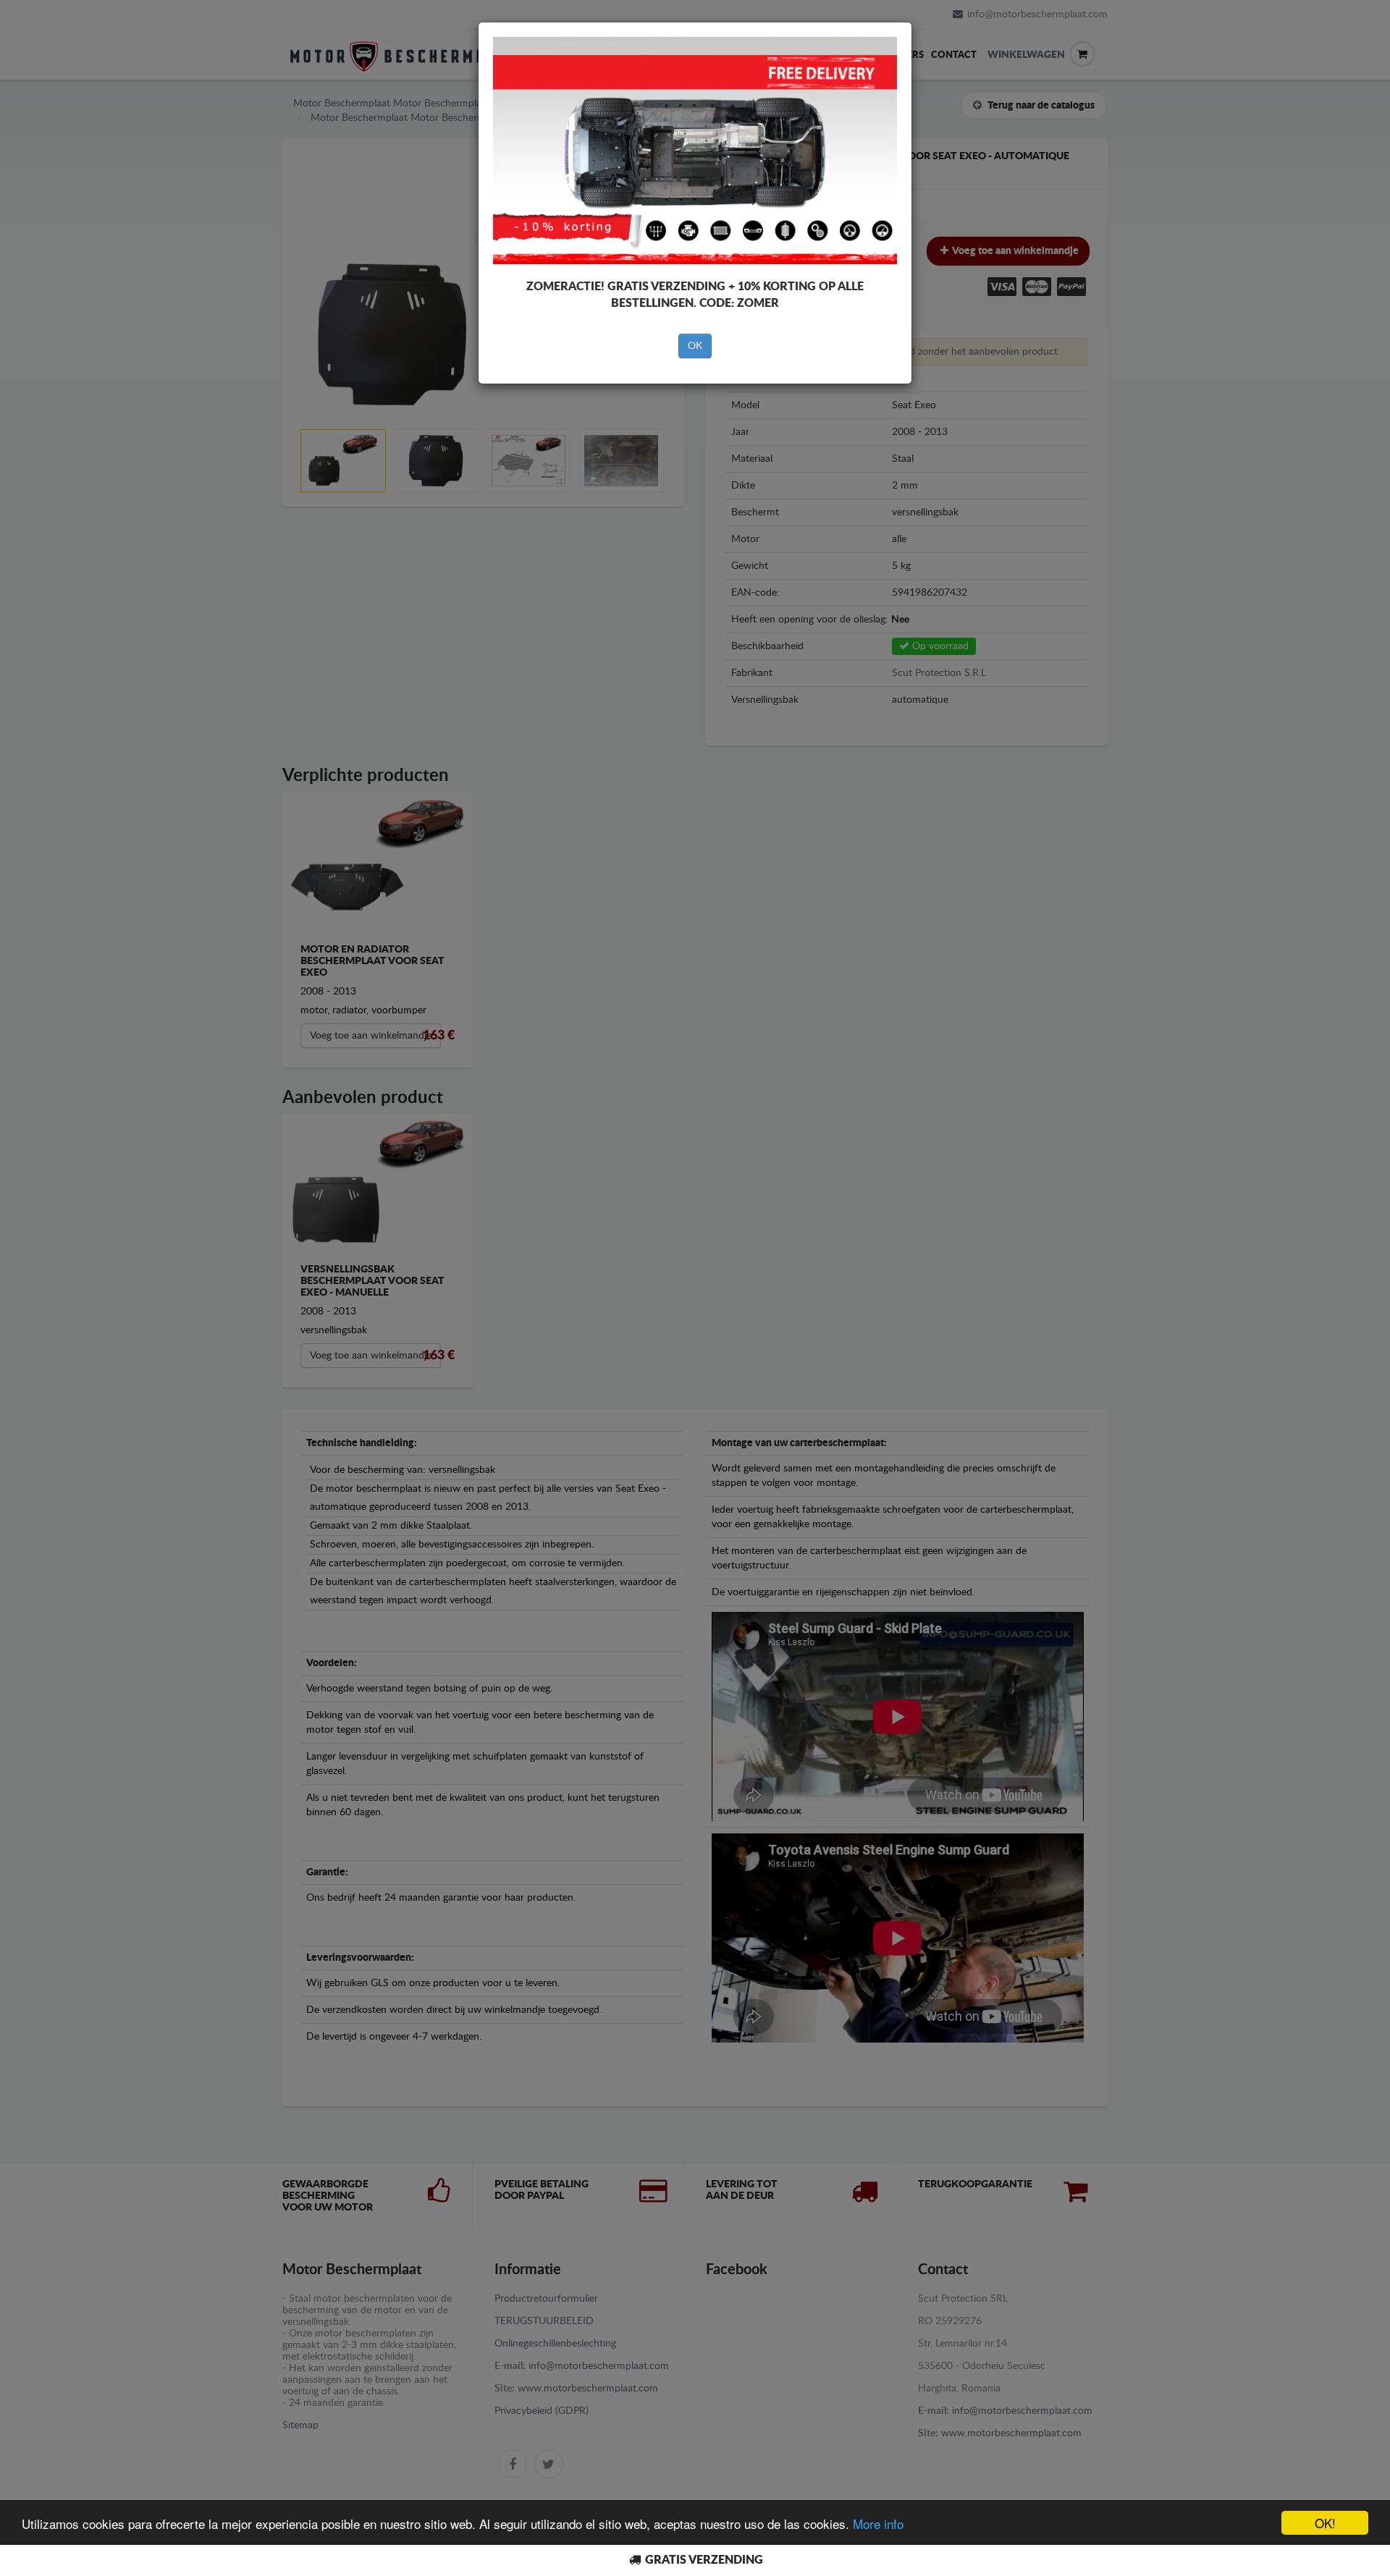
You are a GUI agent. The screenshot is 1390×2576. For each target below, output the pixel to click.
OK (695, 346)
